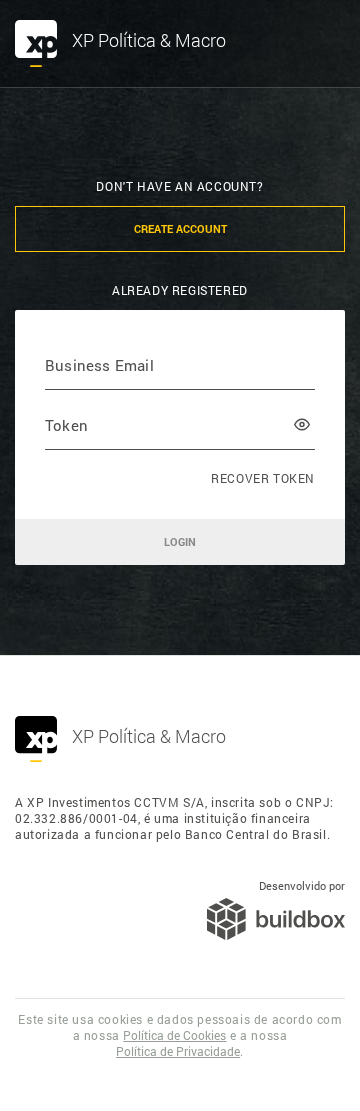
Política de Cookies (174, 1035)
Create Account (180, 228)
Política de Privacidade (178, 1051)
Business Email (99, 364)
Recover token (263, 478)
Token (66, 424)
